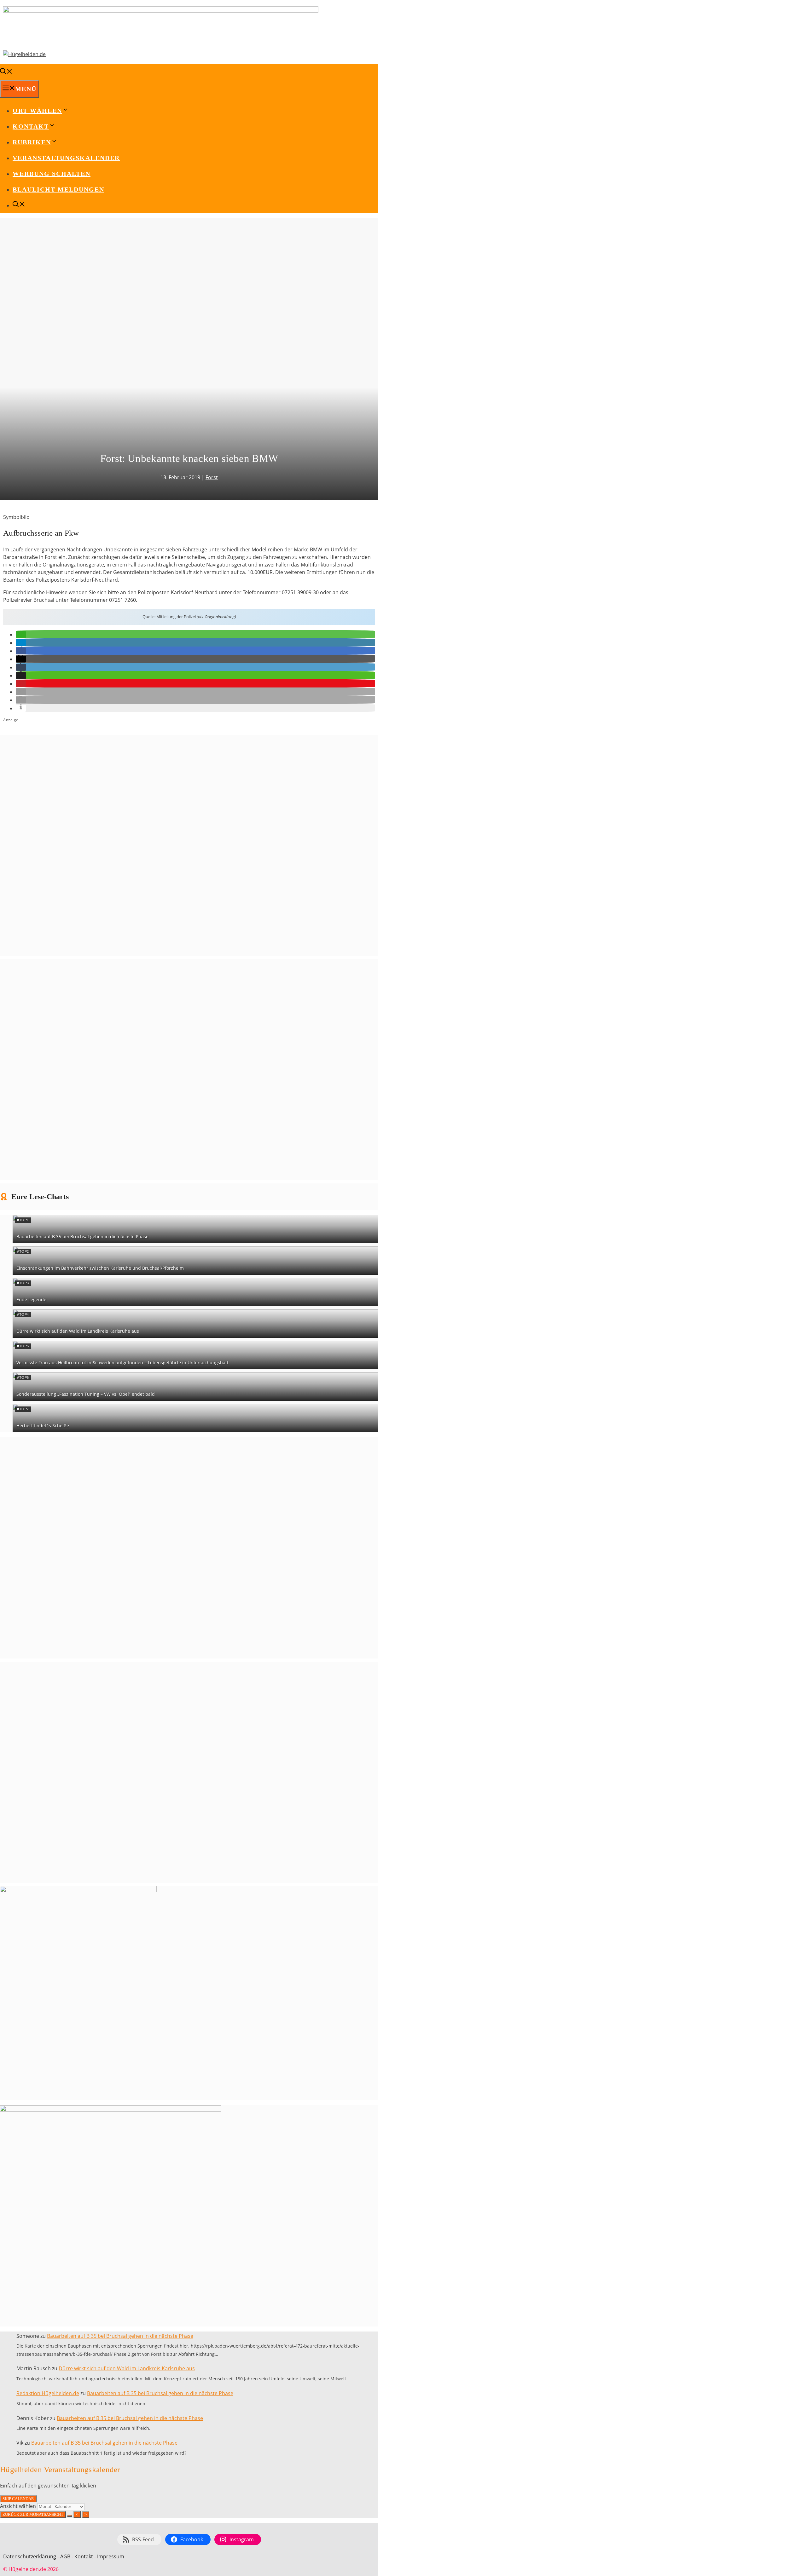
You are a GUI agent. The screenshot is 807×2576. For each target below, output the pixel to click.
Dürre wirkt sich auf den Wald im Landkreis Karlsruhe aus (78, 1331)
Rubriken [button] (32, 142)
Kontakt (84, 2556)
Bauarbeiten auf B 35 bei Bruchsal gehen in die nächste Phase (82, 1236)
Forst (212, 477)
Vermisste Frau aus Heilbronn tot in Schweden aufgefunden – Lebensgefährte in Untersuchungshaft (122, 1363)
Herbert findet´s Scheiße (43, 1426)
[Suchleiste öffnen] (6, 72)
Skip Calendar (18, 2499)
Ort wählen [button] (37, 111)
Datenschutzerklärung (30, 2556)
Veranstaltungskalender (66, 158)
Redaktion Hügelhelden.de (48, 2393)
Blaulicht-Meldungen (58, 189)
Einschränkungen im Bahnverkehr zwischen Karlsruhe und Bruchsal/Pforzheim (100, 1268)
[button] (21, 635)
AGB (65, 2556)
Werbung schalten (52, 174)
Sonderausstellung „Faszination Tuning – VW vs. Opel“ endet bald (86, 1394)
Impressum (111, 2556)
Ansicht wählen (19, 2506)
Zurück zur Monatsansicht (33, 2514)
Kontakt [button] (31, 126)
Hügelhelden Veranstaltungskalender (60, 2469)
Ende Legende (31, 1299)
